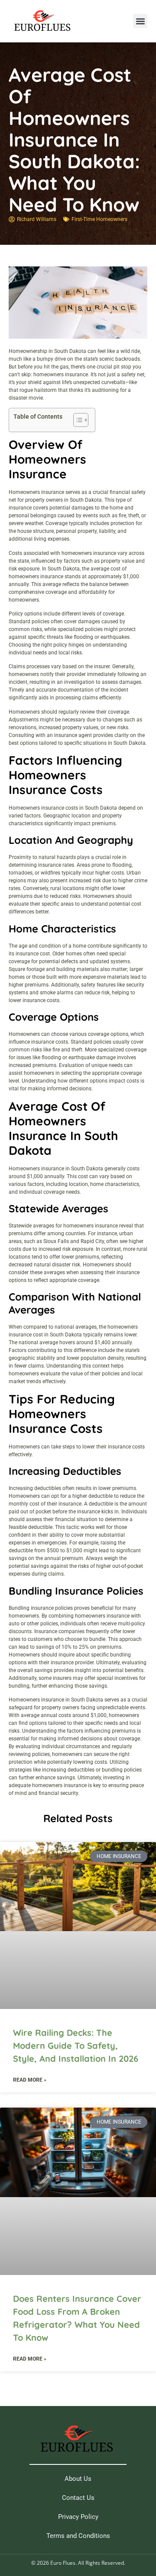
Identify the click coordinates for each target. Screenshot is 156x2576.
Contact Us (78, 2498)
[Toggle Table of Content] (76, 420)
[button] (140, 21)
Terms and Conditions (78, 2536)
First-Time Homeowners (99, 219)
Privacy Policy (78, 2517)
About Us (78, 2479)
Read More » (30, 2080)
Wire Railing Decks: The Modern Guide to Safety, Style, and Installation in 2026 (76, 2046)
